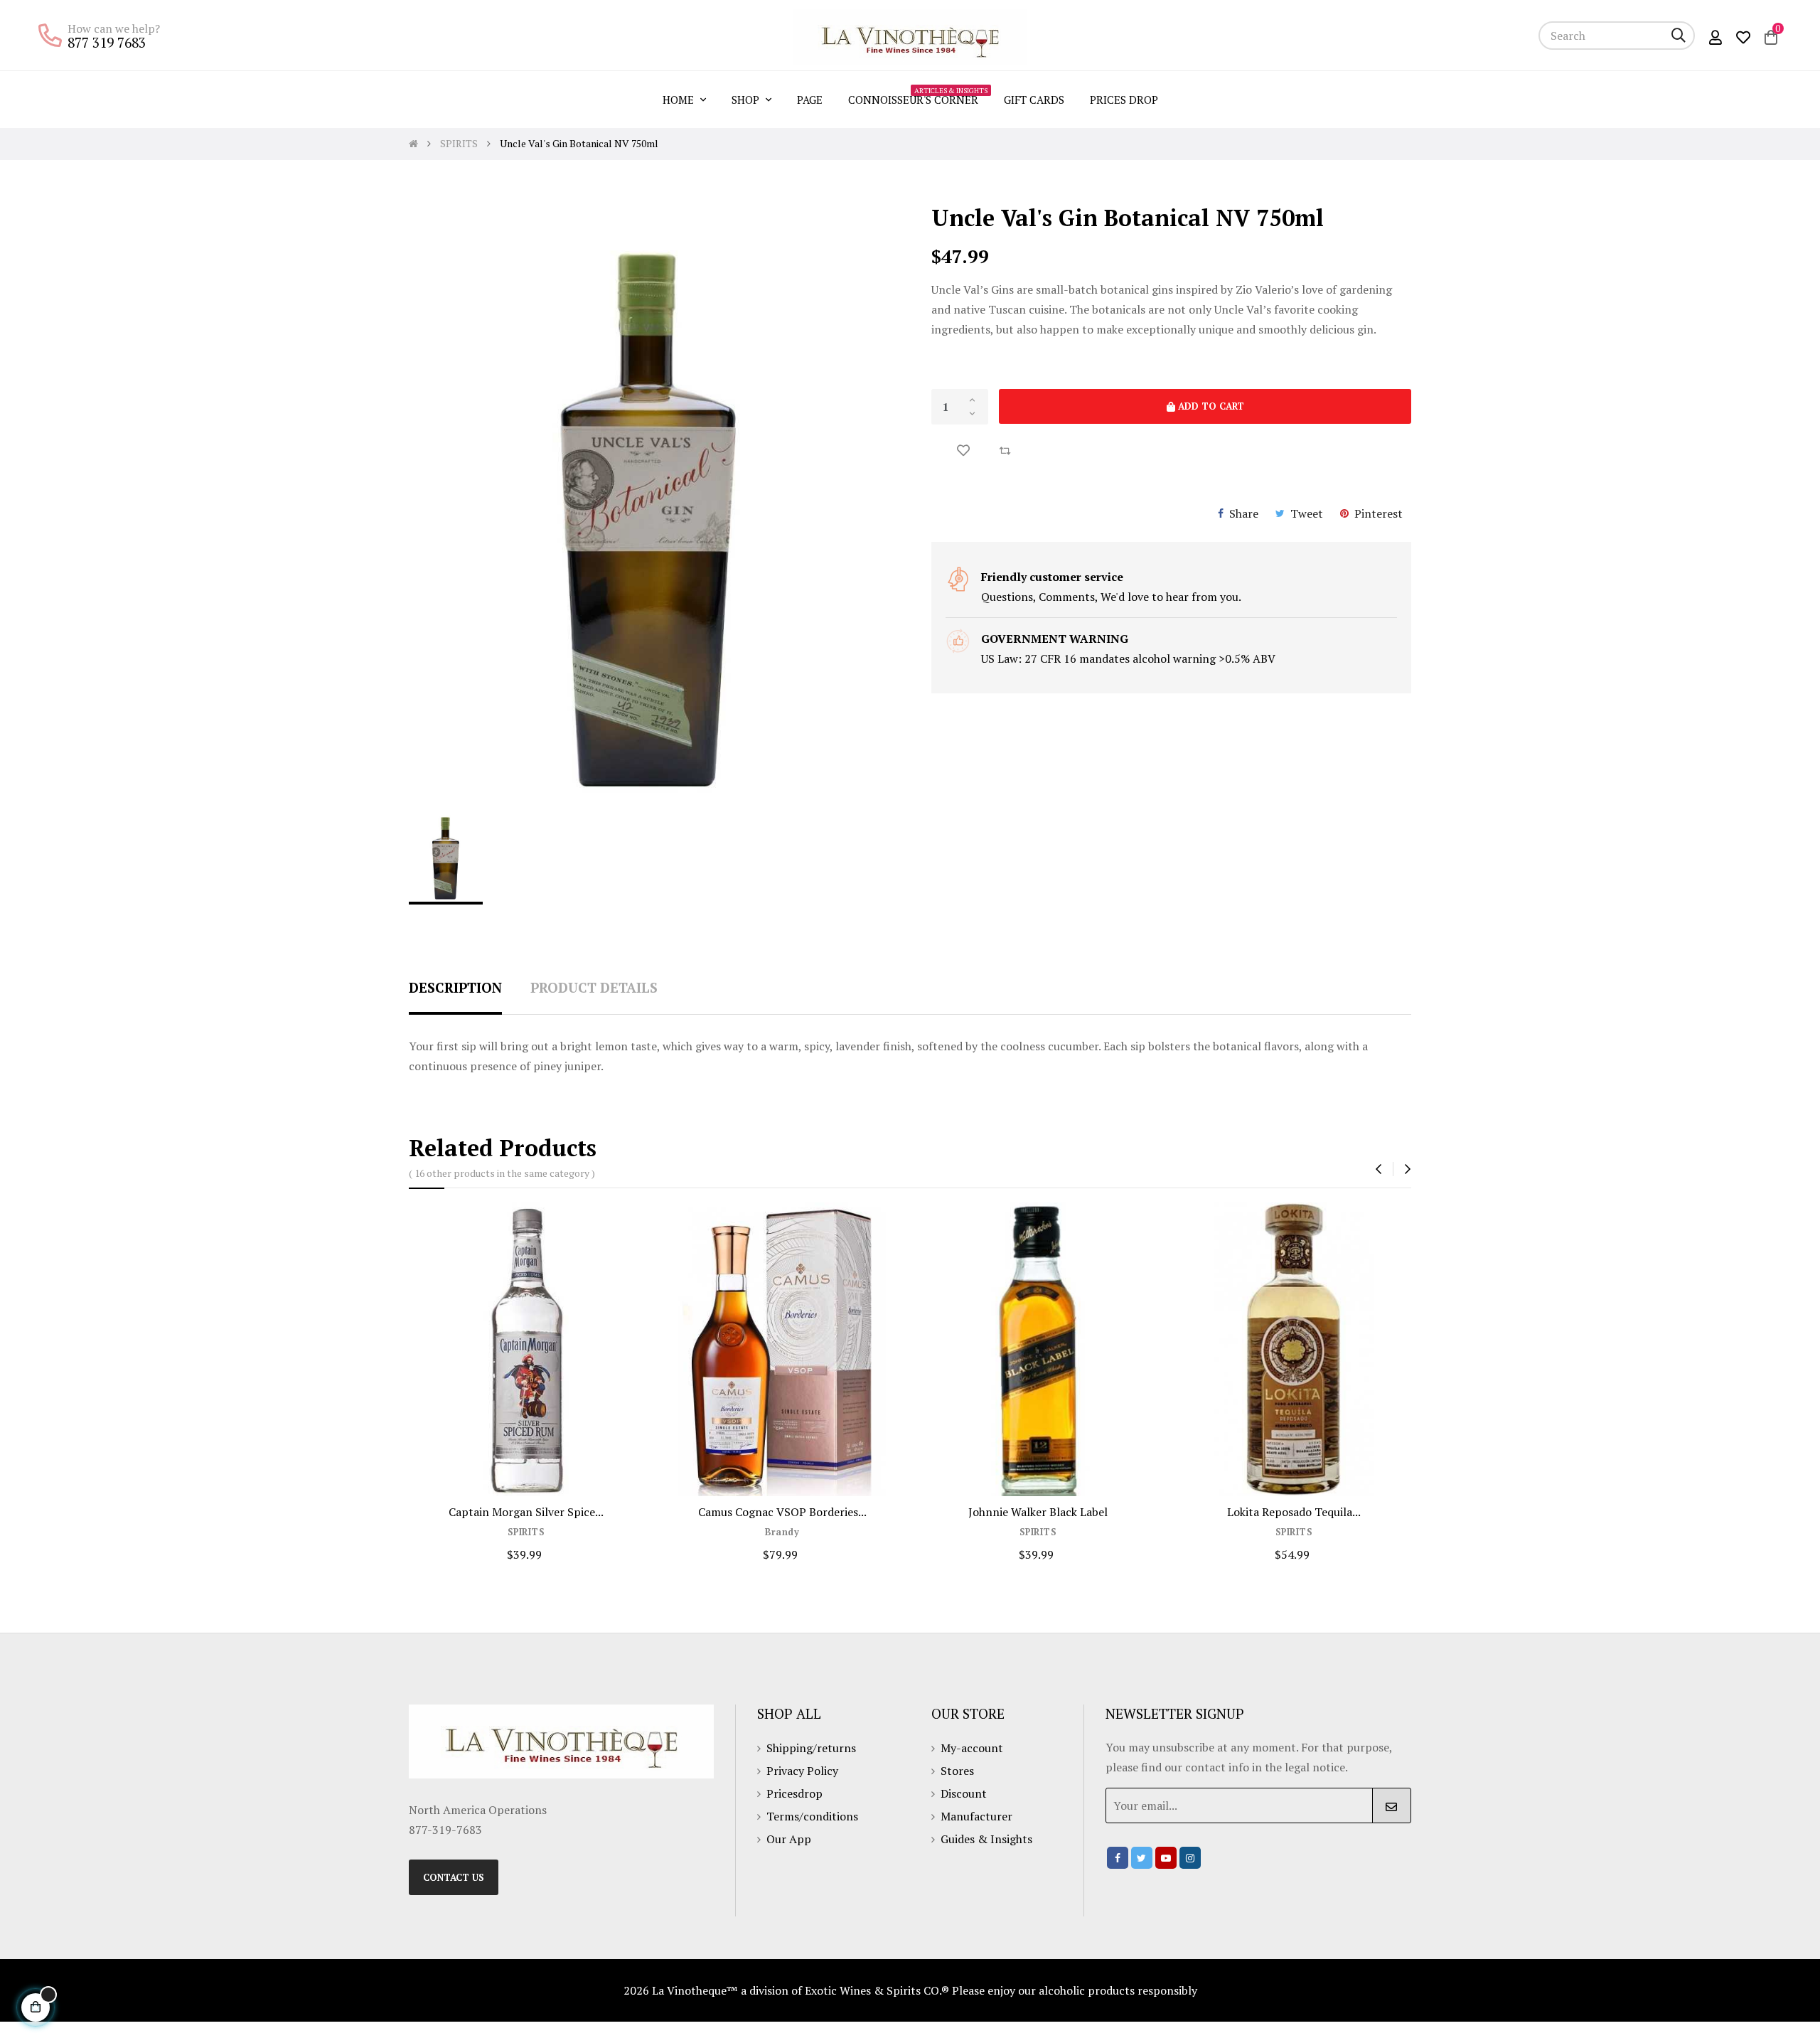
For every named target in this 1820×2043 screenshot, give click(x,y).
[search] (1679, 36)
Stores (957, 1771)
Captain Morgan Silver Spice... (526, 1512)
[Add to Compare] (1005, 450)
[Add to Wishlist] (963, 450)
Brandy (782, 1532)
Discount (964, 1793)
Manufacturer (976, 1816)
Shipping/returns (811, 1748)
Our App (789, 1839)
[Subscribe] (1392, 1805)
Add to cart (1210, 406)
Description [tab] (455, 987)
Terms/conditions (812, 1816)
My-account (972, 1748)
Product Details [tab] (594, 987)
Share (1244, 513)
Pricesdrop (794, 1793)
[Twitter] (1142, 1858)
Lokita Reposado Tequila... (1294, 1512)
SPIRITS (526, 1532)
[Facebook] (1118, 1858)
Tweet (1307, 513)
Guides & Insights (986, 1839)
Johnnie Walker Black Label (1038, 1512)
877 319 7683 (107, 42)
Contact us (454, 1877)
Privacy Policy (802, 1771)
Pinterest (1379, 513)
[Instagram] (1190, 1858)
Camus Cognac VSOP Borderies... (782, 1512)
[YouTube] (1166, 1858)
